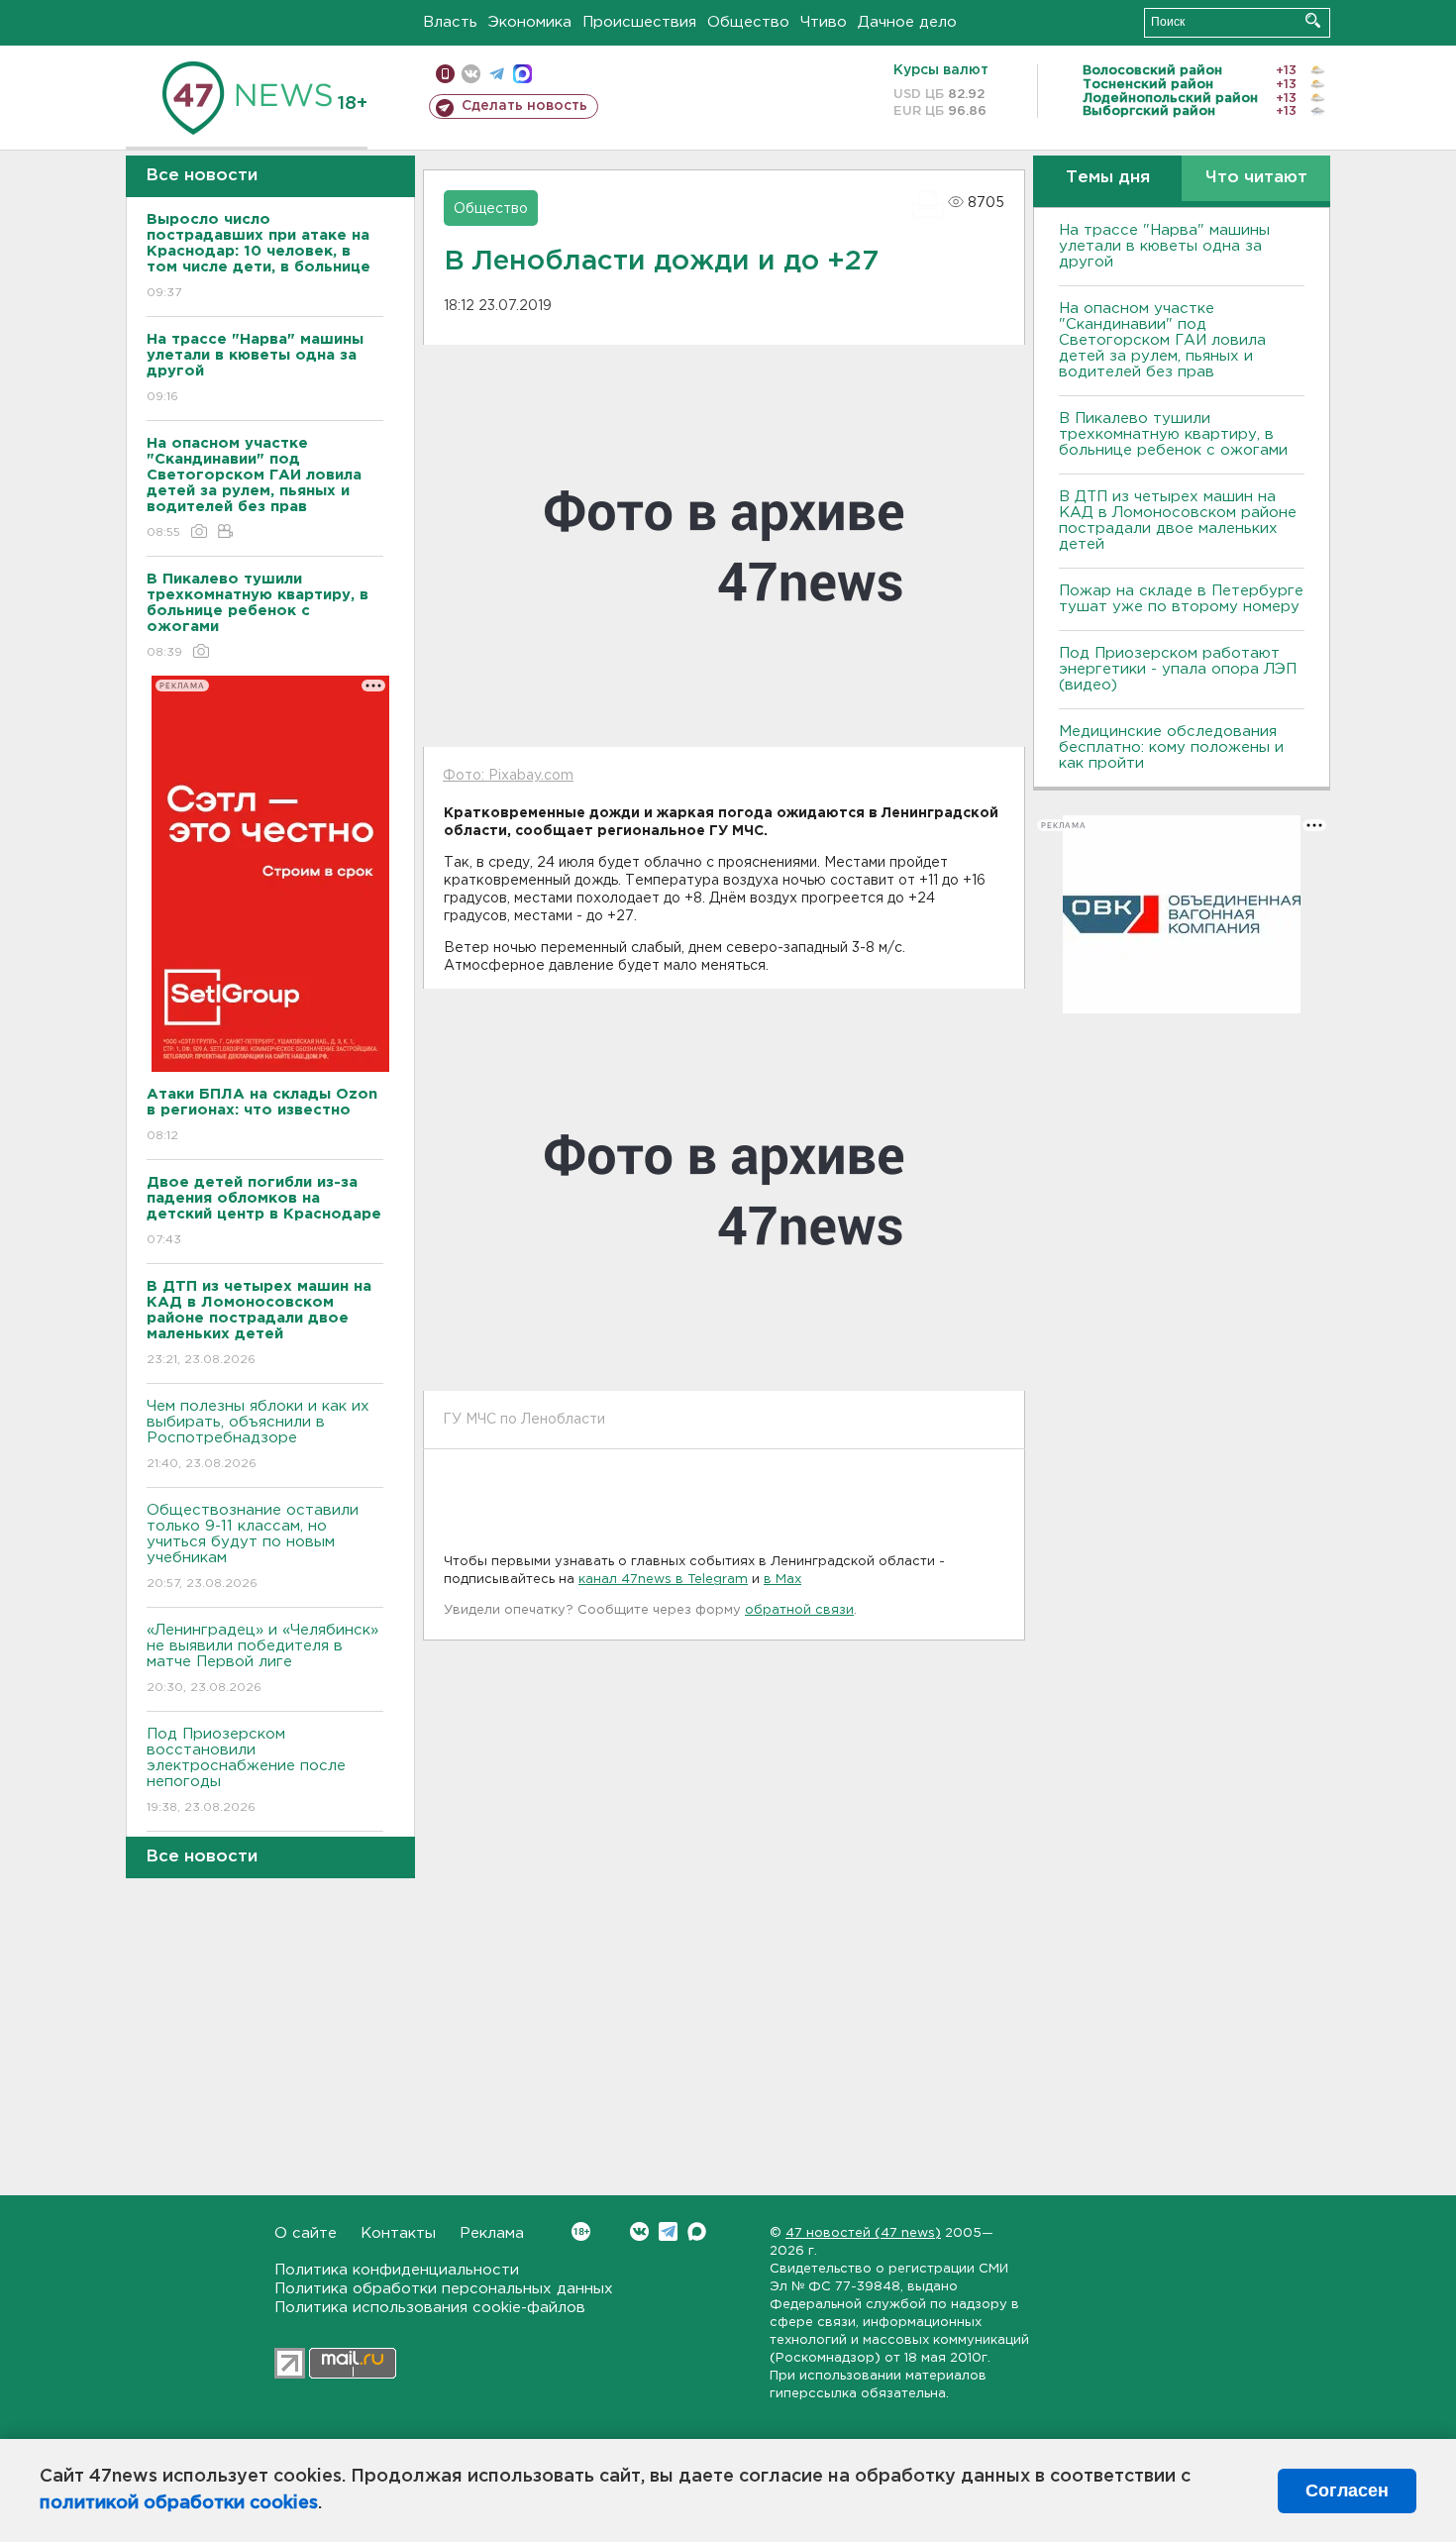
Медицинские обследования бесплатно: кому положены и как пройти (1171, 747)
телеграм (497, 74)
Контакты (398, 2233)
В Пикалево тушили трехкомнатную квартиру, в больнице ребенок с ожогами (1173, 434)
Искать (1313, 20)
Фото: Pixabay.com (508, 776)
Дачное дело (907, 22)
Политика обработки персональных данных (444, 2289)
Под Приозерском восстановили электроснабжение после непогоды (246, 1770)
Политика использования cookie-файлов (430, 2308)
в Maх (782, 1580)
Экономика (530, 22)
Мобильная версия (445, 74)
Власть (450, 22)
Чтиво (824, 22)
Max (697, 2231)
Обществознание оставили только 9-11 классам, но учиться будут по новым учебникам (253, 1546)
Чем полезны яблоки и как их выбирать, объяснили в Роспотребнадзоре (258, 1434)
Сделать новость (524, 106)
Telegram (668, 2231)
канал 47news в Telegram (663, 1580)
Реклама (492, 2233)
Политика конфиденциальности (397, 2270)
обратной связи (799, 1610)
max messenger (522, 74)
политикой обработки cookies (179, 2503)
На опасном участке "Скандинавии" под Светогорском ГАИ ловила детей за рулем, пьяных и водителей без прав (1162, 340)
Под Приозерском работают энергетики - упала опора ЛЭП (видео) (1178, 669)
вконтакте (471, 74)
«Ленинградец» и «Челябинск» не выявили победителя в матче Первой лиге (262, 1658)
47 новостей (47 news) (863, 2233)
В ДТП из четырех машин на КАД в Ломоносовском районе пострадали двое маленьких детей (1178, 521)
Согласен (1347, 2490)
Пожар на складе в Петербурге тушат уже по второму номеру (1181, 599)
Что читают (1256, 178)
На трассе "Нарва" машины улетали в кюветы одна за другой (1164, 246)
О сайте (306, 2233)
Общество (748, 22)
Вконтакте (639, 2231)
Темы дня (1108, 178)
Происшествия (639, 22)
